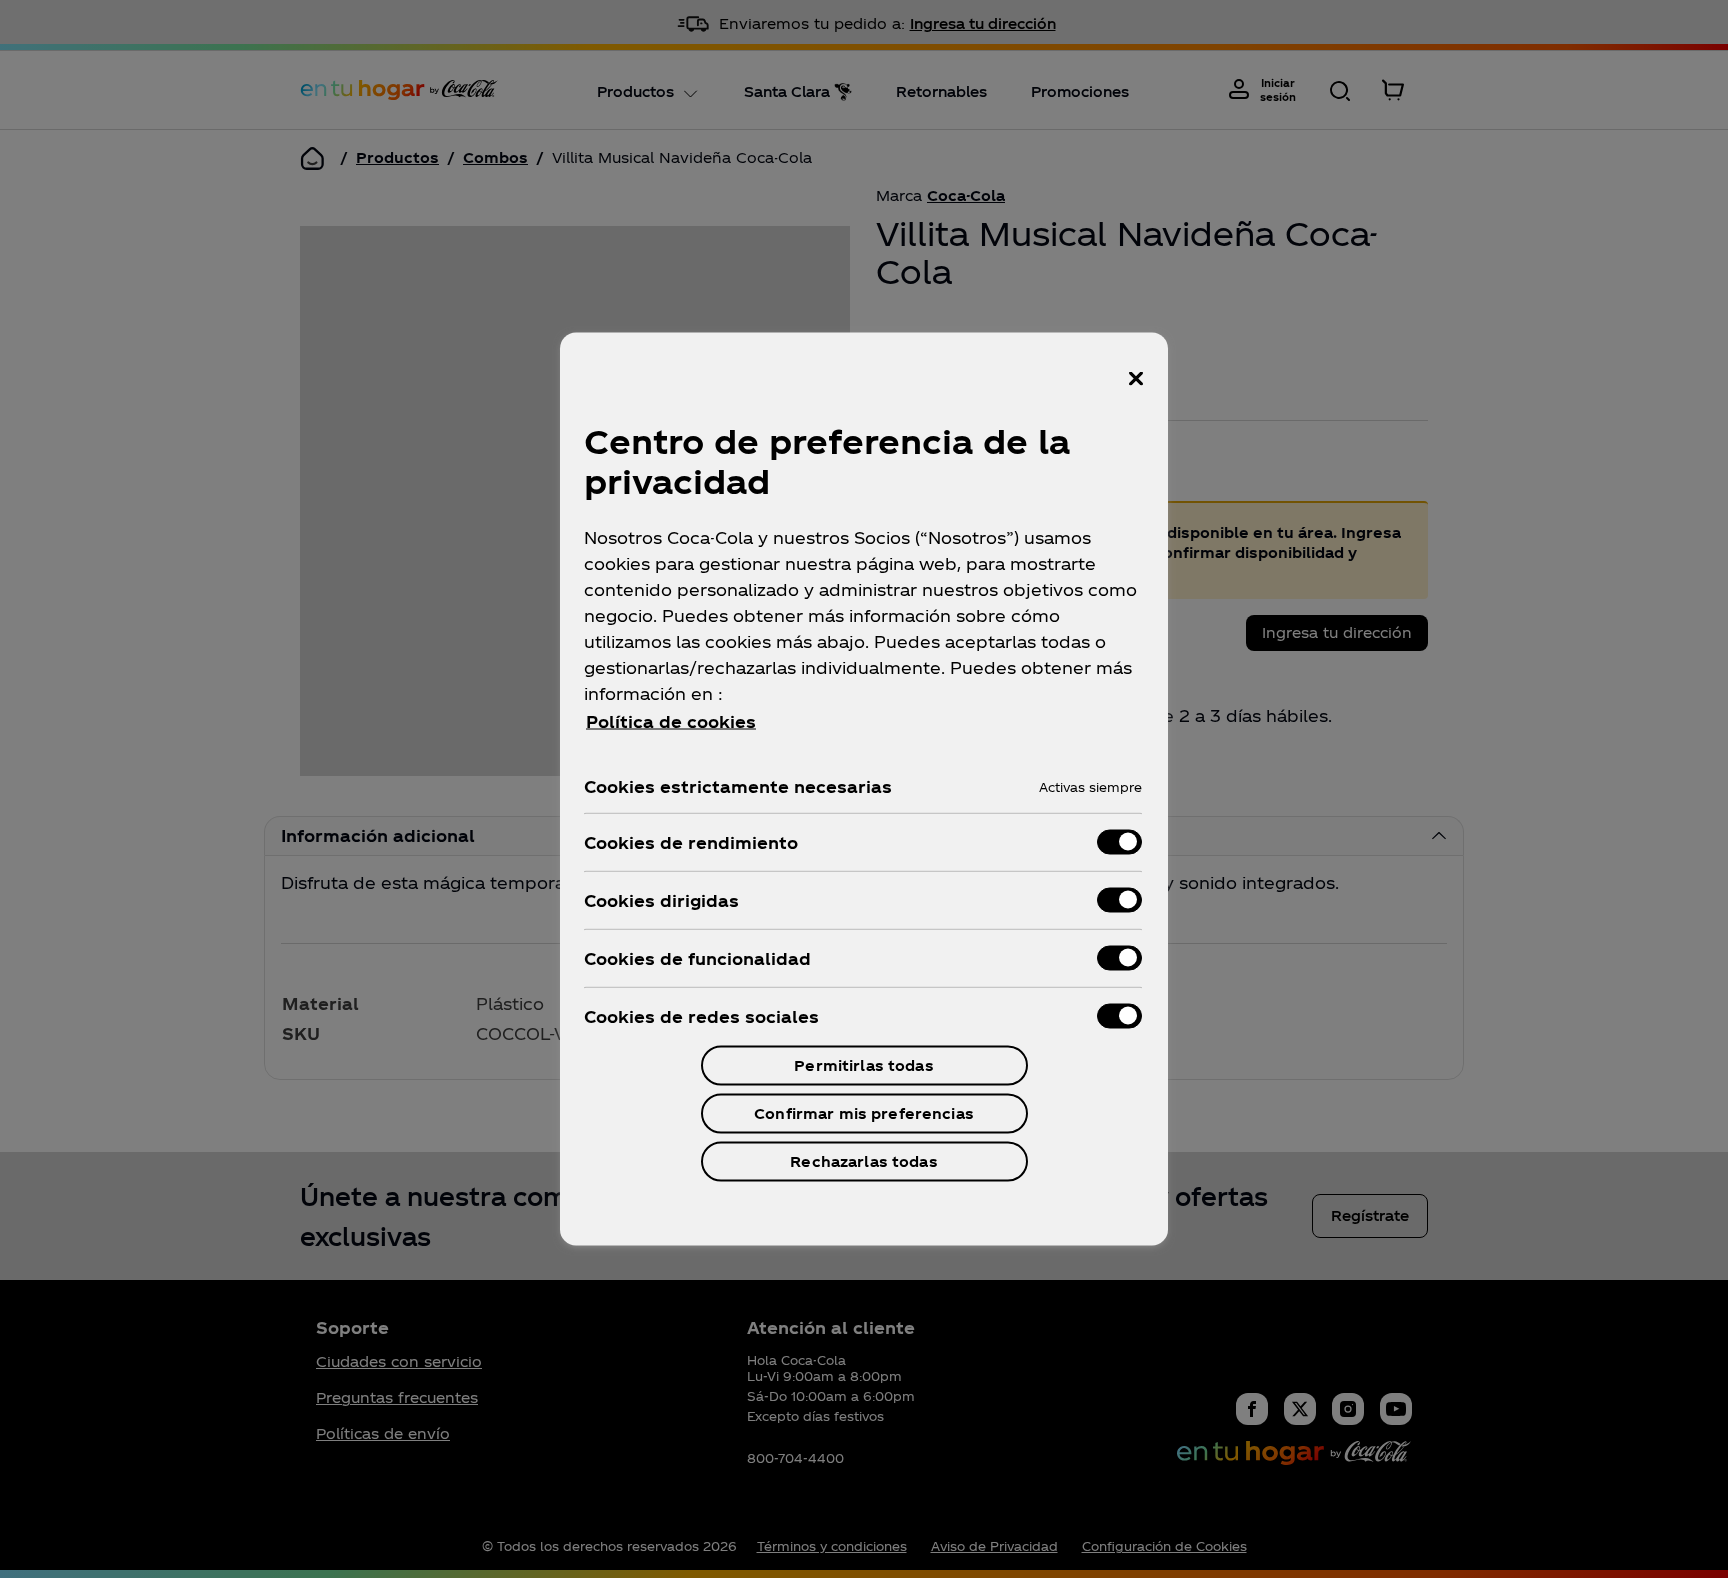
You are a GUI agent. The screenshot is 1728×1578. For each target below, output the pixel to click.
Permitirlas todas (863, 1065)
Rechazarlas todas (863, 1161)
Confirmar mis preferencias (864, 1113)
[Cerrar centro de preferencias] (1136, 379)
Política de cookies (671, 721)
